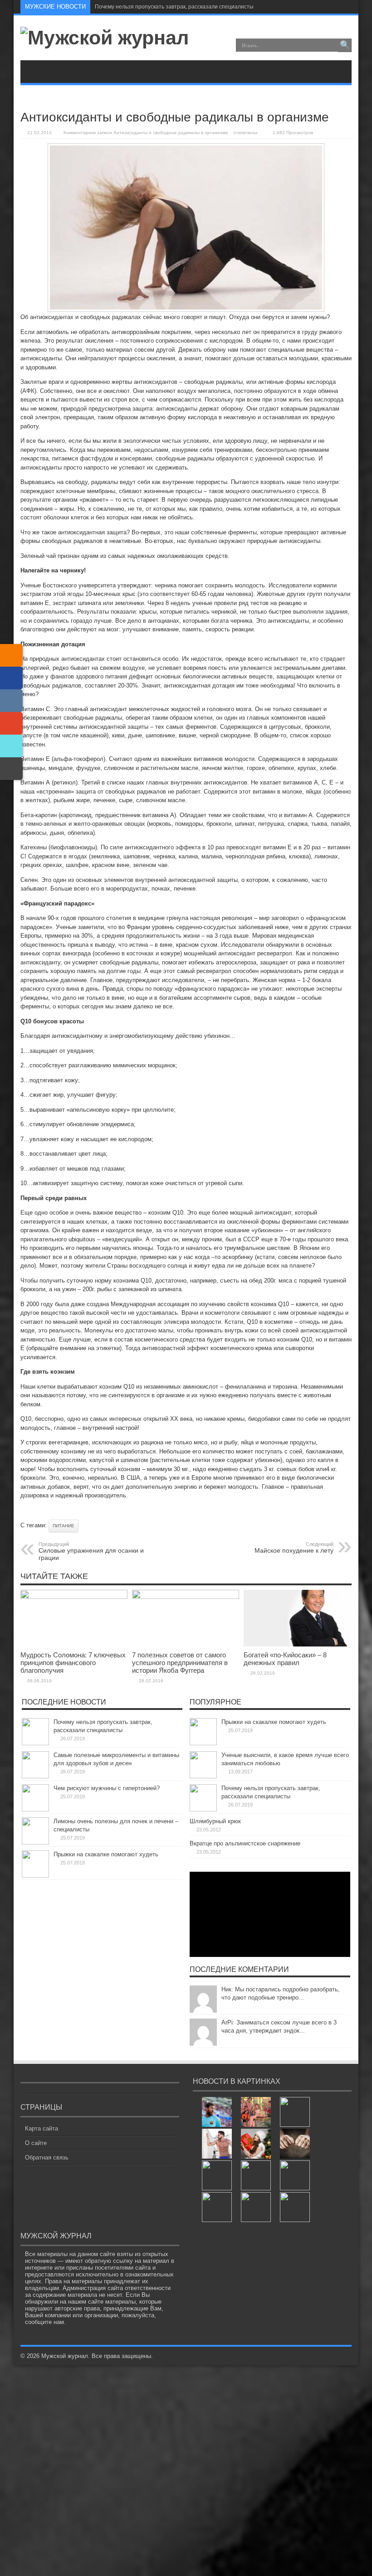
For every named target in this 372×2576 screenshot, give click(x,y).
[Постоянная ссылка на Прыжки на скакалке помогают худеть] (35, 1876)
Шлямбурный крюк (215, 1821)
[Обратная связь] (11, 769)
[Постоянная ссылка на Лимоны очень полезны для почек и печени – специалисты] (35, 1842)
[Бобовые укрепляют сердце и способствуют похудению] (256, 2175)
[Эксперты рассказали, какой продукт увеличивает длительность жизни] (256, 2207)
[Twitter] (11, 746)
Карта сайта (42, 2128)
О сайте (36, 2143)
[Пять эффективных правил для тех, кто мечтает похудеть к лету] (217, 2144)
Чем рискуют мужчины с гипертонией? (107, 1788)
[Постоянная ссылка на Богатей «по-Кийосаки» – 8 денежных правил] (297, 1644)
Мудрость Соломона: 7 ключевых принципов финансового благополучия (73, 1663)
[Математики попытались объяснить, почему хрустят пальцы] (295, 2144)
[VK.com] (11, 701)
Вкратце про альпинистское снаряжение (245, 1843)
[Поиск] (345, 45)
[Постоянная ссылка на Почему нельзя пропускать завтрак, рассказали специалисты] (35, 1743)
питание (64, 1526)
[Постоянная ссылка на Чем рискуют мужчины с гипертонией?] (35, 1809)
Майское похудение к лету (294, 1548)
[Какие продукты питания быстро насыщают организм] (295, 2207)
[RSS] (11, 655)
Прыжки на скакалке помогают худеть (106, 1854)
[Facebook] (11, 678)
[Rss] (344, 7)
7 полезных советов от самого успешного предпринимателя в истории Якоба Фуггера (180, 1663)
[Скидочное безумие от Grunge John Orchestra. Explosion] (295, 2175)
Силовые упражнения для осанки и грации (91, 1551)
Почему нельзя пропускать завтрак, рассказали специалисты (174, 7)
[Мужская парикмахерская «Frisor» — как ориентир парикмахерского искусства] (217, 2175)
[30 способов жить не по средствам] (256, 2112)
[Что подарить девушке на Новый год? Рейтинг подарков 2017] (256, 2144)
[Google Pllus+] (11, 723)
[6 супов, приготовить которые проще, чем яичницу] (217, 2207)
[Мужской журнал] (105, 38)
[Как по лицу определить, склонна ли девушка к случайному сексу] (295, 2112)
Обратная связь (47, 2157)
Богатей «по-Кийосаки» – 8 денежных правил (285, 1659)
